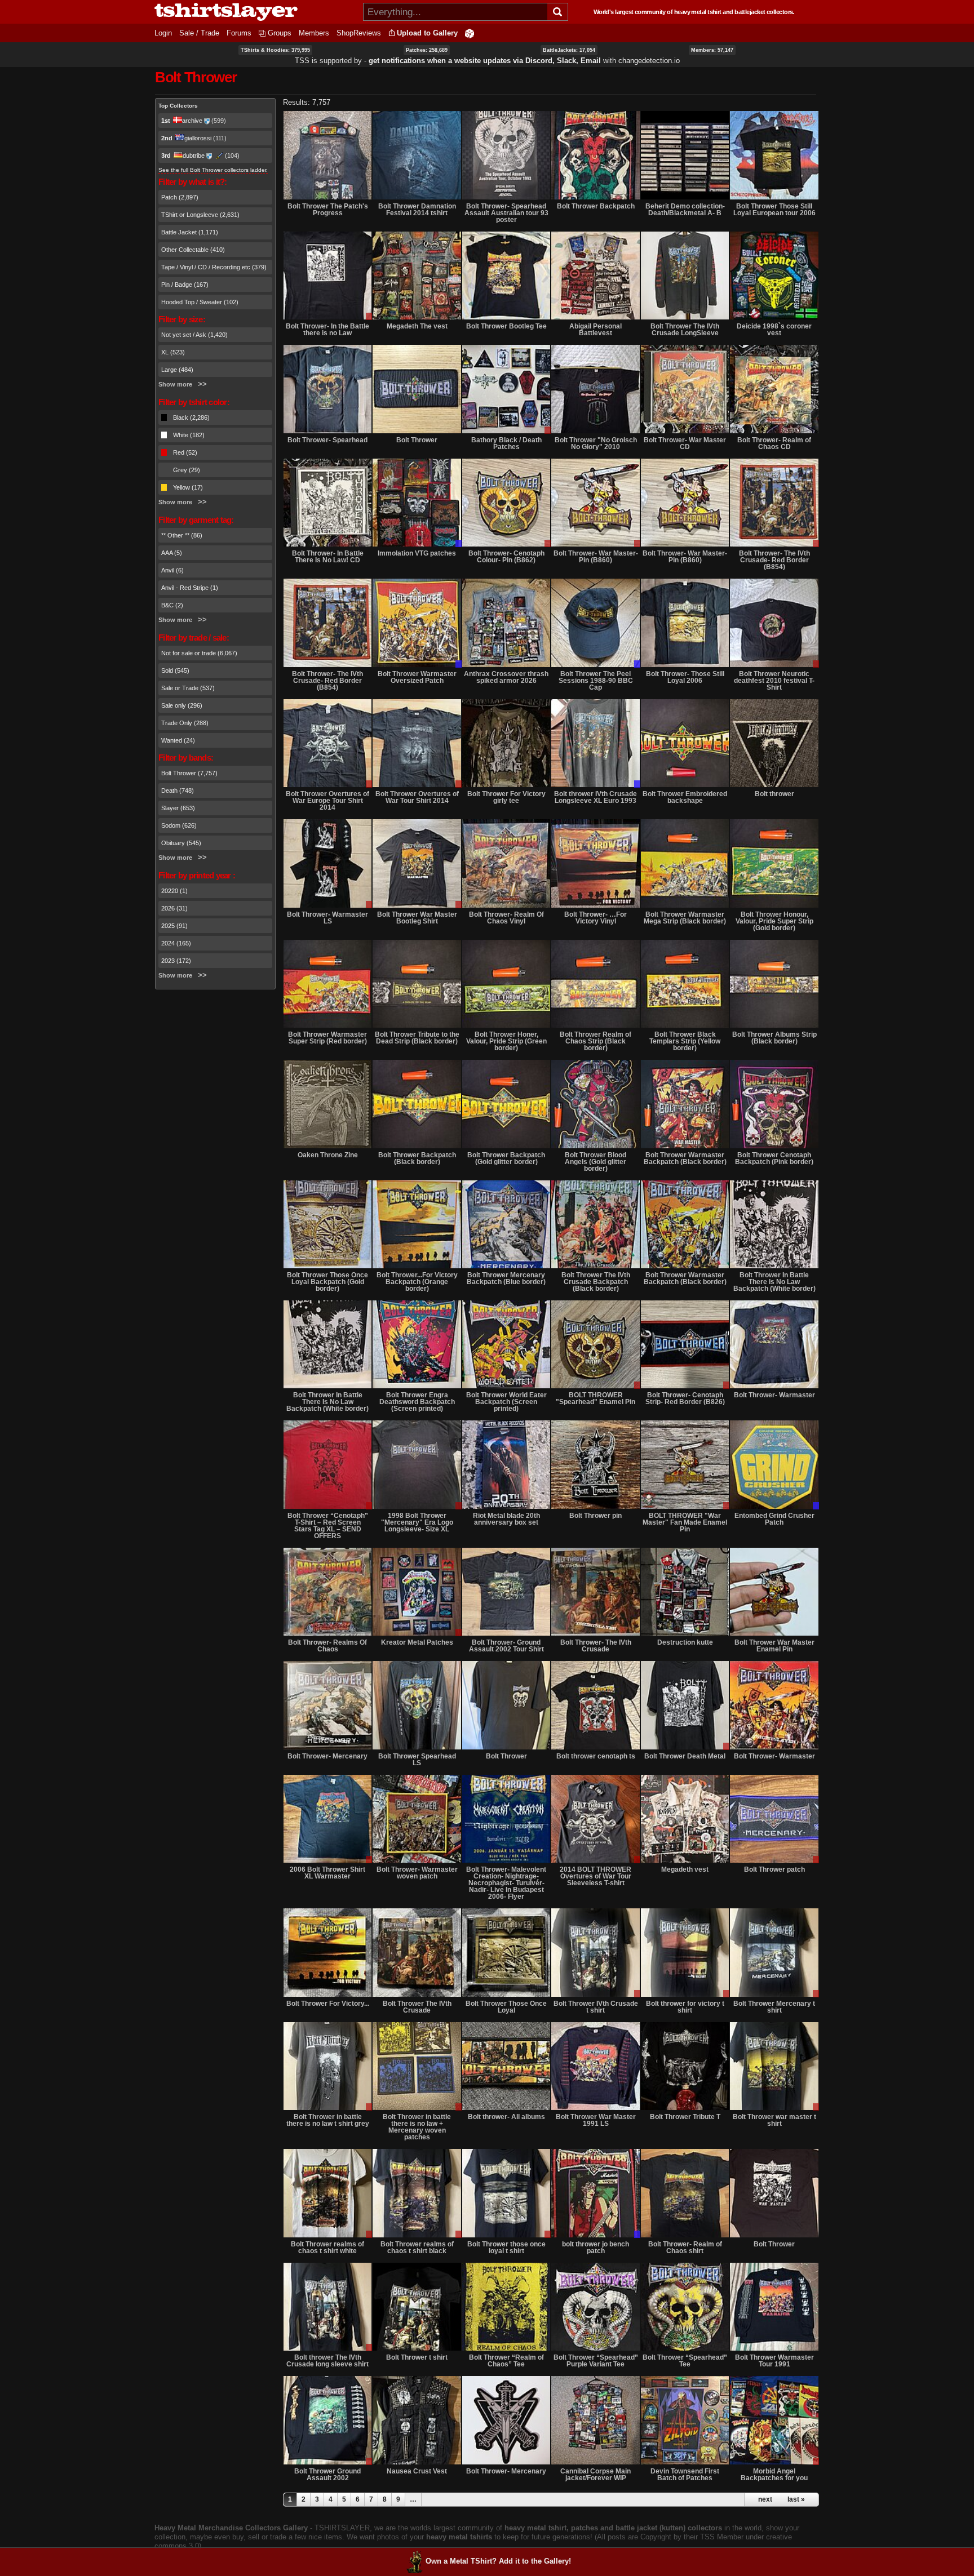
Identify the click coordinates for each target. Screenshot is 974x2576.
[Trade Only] (417, 503)
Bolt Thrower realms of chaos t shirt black (417, 2248)
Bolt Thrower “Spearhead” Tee (685, 2361)
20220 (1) (174, 891)
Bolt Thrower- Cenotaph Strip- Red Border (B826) (685, 1398)
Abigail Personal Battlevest (596, 330)
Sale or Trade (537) (188, 688)
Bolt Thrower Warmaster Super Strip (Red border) (327, 1038)
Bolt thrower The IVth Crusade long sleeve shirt (327, 2361)
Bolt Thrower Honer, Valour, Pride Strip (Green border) (506, 1041)
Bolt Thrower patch (774, 1869)
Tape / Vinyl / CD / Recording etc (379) (214, 267)
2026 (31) (174, 908)
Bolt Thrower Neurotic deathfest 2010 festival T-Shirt (774, 681)
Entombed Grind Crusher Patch (774, 1519)
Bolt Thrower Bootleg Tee (506, 326)
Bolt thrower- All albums (506, 2117)
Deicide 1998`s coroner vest (774, 330)
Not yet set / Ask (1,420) (194, 335)
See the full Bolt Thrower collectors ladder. (213, 170)
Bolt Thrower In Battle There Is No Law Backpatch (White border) (774, 1282)
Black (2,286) (191, 418)
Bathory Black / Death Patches (506, 443)
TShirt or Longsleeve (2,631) (200, 215)
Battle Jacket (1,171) (190, 232)
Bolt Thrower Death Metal (685, 1756)
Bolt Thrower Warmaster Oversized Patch (417, 677)
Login (163, 33)
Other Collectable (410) (193, 250)
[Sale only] (327, 276)
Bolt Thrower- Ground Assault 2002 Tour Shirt (506, 1646)
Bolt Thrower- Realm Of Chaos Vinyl (506, 918)
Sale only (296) (182, 705)
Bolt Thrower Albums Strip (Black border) (774, 1038)
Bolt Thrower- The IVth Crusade (596, 1646)
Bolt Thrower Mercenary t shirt (774, 2007)
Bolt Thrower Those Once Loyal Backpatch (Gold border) (327, 1282)
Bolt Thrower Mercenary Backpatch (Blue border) (506, 1278)
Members (314, 33)
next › (767, 2499)
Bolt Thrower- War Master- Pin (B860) (596, 557)
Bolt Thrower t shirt (417, 2357)
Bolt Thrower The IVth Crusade (417, 2007)
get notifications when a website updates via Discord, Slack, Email (485, 61)
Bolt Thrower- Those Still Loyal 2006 (685, 677)
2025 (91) (174, 926)
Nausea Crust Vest (417, 2471)
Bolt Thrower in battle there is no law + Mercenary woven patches (417, 2127)
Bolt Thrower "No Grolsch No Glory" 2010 (596, 443)
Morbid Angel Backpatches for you (774, 2475)
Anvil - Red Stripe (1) (190, 588)
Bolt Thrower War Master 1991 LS (596, 2120)
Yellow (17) (188, 487)
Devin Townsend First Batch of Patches (685, 2475)
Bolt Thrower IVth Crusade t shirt (596, 2007)
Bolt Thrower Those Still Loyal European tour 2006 (774, 210)
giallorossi (198, 138)
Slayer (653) (178, 808)
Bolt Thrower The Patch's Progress (328, 210)
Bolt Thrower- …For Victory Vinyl (596, 918)
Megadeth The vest (417, 326)
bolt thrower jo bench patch (596, 2248)
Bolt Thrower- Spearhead (327, 440)
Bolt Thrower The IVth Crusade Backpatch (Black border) (596, 1282)
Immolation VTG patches (417, 553)
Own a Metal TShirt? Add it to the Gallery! (498, 2561)
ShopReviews (359, 33)
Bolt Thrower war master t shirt (774, 2120)
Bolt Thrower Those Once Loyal (506, 2007)
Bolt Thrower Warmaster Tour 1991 (774, 2361)
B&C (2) (172, 605)
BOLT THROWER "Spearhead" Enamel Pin (596, 1398)
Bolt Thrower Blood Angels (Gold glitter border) (596, 1162)
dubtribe (194, 156)
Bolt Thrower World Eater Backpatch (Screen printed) (506, 1402)
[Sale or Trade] (506, 389)
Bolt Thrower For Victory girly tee (506, 797)
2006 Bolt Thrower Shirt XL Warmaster (327, 1873)
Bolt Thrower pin (596, 1516)
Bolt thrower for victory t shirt (685, 2007)
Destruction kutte (685, 1642)
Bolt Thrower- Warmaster (774, 1395)
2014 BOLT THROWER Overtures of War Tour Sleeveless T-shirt (596, 1876)
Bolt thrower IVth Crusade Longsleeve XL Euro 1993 (596, 797)
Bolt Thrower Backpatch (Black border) (417, 1158)
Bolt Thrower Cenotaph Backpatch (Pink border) (774, 1158)
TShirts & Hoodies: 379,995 (275, 50)
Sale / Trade (199, 33)
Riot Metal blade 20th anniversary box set (506, 1519)
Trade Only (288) (185, 723)
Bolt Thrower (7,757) (189, 773)
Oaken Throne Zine (328, 1155)
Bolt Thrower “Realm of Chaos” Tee (506, 2361)
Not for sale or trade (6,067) (199, 653)
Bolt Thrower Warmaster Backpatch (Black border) (685, 1158)
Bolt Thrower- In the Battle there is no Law (327, 330)
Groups (280, 33)
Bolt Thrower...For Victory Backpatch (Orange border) (417, 1282)
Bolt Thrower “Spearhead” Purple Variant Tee (596, 2361)
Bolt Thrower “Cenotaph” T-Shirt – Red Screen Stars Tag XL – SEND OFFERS (328, 1526)
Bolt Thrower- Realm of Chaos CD (774, 443)
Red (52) (185, 452)
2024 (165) (176, 943)
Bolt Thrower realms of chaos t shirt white (327, 2248)
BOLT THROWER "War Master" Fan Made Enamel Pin (685, 1522)
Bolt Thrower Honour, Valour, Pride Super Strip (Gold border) (774, 921)
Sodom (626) (179, 825)
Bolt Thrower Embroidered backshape (685, 797)
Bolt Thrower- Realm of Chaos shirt (685, 2248)
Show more (175, 384)
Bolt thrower (774, 794)
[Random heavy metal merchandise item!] (470, 33)
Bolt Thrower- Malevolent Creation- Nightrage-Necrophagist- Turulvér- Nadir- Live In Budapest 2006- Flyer (506, 1883)
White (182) (189, 435)
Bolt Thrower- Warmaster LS (327, 918)
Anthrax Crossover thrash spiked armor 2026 (506, 677)
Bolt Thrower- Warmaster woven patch (417, 1873)
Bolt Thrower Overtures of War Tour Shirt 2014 (417, 797)
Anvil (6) (172, 570)
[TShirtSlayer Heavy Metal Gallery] (255, 12)
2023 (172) (176, 961)
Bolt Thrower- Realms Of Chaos (327, 1646)
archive (192, 121)
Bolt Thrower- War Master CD (685, 443)
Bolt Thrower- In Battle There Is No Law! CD (328, 557)
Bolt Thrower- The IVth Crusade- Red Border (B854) (774, 560)
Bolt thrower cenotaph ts (596, 1756)
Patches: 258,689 (427, 50)
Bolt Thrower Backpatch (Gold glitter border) (506, 1158)
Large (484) (177, 370)
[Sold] (774, 1104)
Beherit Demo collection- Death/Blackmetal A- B (685, 210)
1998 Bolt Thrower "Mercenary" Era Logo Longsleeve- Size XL (417, 1522)
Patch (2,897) (180, 197)
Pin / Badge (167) (185, 285)
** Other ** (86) (182, 535)
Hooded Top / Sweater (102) (200, 302)
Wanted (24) (178, 740)
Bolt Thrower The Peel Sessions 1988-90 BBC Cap (596, 681)
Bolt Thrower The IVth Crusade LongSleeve (685, 330)
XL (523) (173, 352)
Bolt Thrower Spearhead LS (417, 1760)
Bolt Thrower (417, 440)
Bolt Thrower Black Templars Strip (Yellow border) (685, 1041)
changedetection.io (649, 61)
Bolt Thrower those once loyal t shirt (506, 2248)
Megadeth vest (685, 1869)
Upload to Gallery (427, 33)
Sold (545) (175, 670)
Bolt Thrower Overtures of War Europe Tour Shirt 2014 (327, 801)
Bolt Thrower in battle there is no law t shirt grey (328, 2120)
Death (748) (178, 790)
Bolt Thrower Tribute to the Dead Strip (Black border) (417, 1038)
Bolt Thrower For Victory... (328, 2004)
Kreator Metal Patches (417, 1642)
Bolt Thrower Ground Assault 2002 (327, 2475)
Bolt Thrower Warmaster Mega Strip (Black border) (685, 918)
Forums (239, 33)
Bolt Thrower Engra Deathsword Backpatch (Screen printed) (417, 1402)
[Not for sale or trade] (327, 155)
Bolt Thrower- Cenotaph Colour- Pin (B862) (506, 557)
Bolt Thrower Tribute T (685, 2117)
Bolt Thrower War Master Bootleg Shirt (417, 918)
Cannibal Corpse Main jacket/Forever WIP (596, 2475)
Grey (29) (187, 470)
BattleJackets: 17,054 (569, 50)
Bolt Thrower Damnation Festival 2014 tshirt (417, 210)
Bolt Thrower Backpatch (596, 206)
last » (796, 2499)
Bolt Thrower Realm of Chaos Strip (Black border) (596, 1041)
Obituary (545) (181, 843)
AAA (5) (172, 553)
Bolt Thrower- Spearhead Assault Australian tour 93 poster (506, 213)
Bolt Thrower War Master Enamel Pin (774, 1646)
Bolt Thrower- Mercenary (327, 1756)
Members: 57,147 (712, 50)
